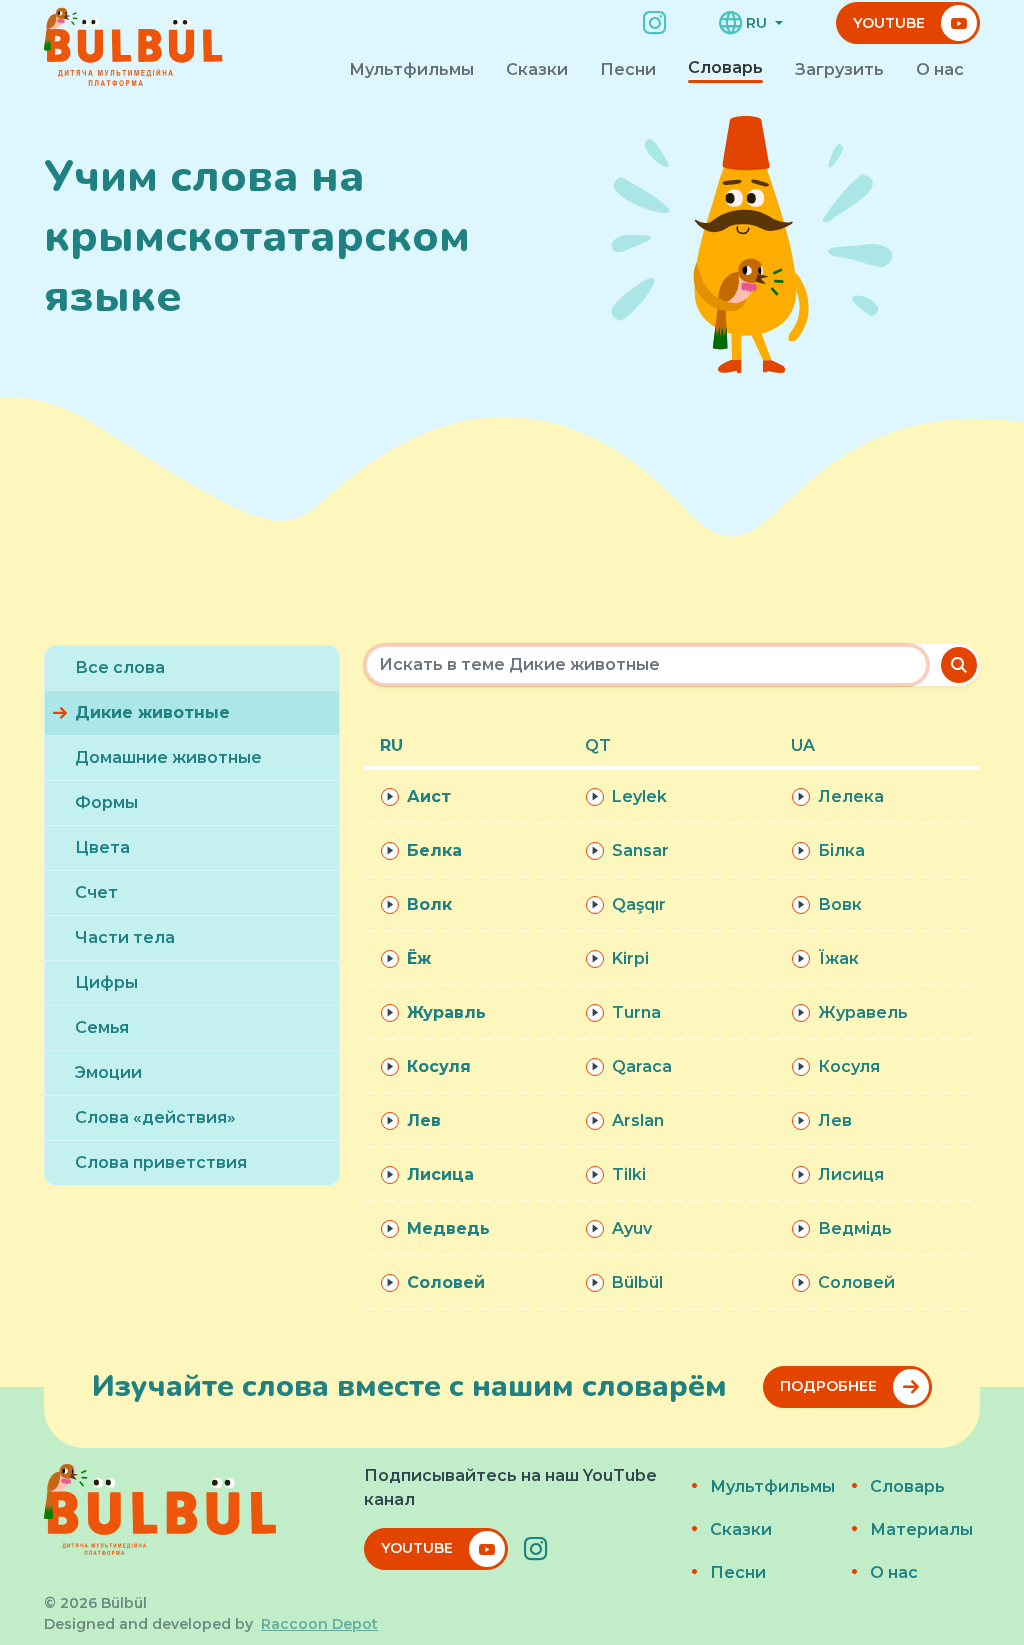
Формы (106, 802)
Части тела (125, 937)
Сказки (537, 69)
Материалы (919, 1529)
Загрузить (839, 69)
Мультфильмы (411, 69)
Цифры (106, 982)
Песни (628, 69)
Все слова (120, 667)
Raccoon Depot (319, 1624)
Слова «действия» (155, 1117)
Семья (102, 1027)
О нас (940, 69)
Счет (96, 892)
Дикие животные (152, 712)
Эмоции (108, 1072)
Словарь (725, 67)
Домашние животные (168, 757)
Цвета (102, 847)
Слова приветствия (161, 1162)
